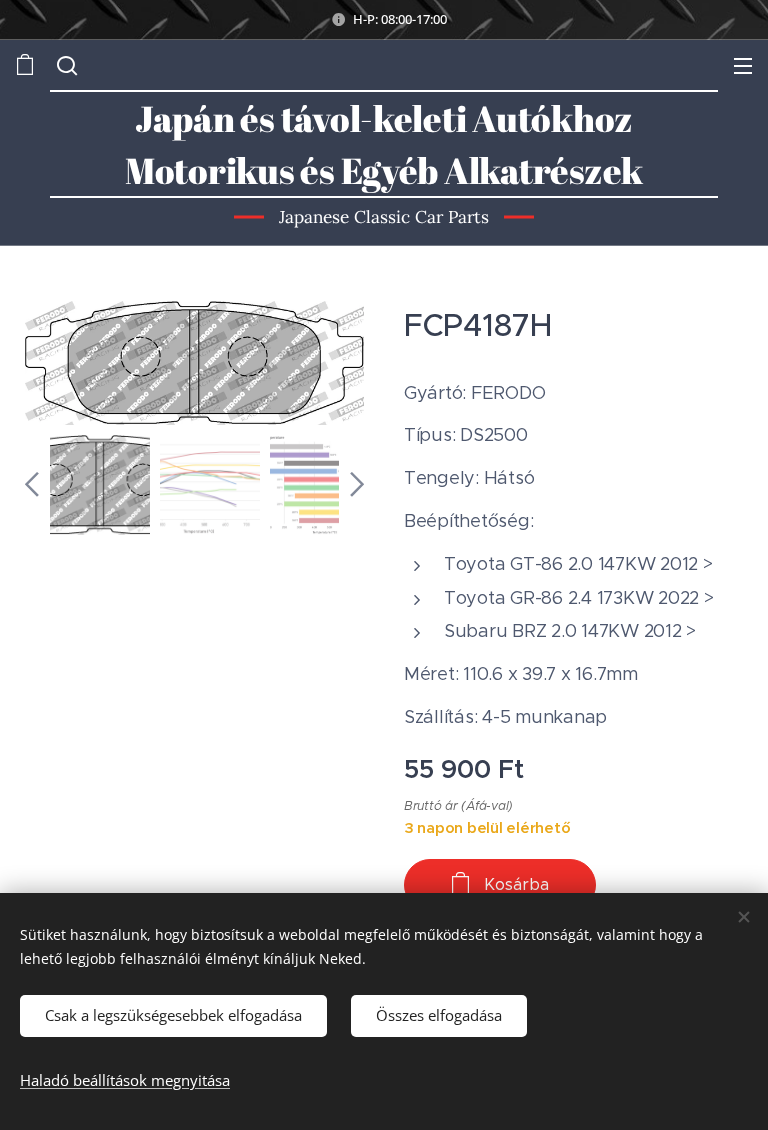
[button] (65, 65)
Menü (743, 65)
